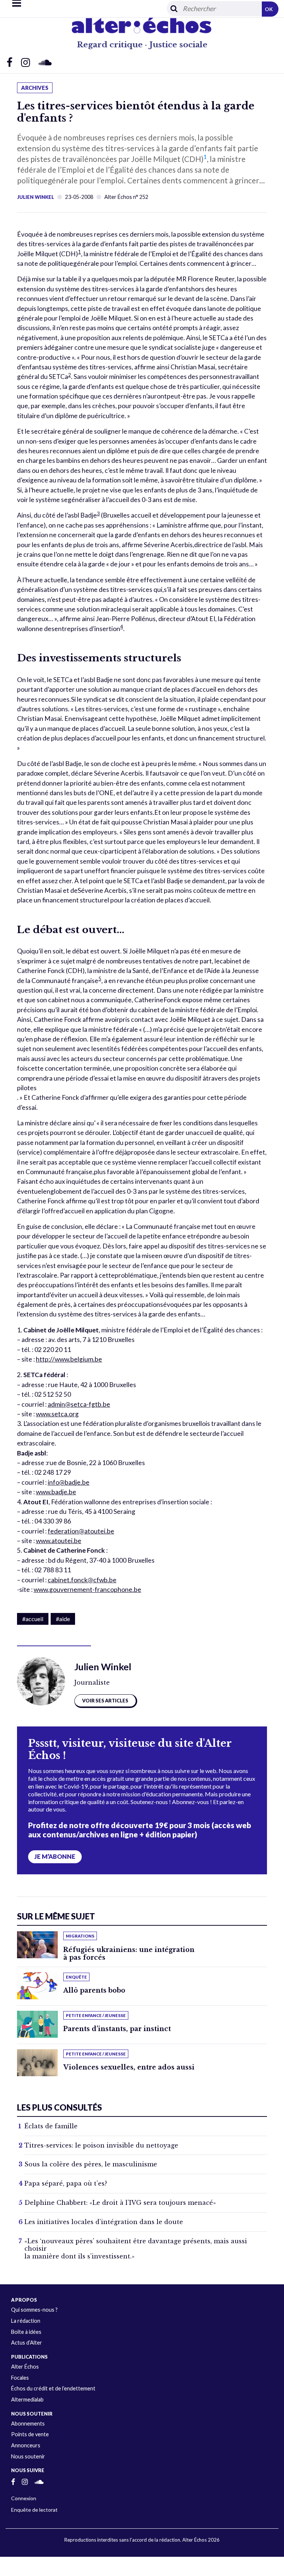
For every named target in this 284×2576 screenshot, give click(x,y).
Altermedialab (27, 2399)
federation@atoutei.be (81, 1531)
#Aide (63, 1619)
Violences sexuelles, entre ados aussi (129, 2067)
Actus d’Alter (27, 2343)
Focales (20, 2378)
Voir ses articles (105, 1701)
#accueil (33, 1619)
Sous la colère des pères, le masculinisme (91, 2164)
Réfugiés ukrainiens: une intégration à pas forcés (129, 1954)
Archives (35, 88)
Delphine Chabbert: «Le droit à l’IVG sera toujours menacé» (120, 2203)
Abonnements (28, 2424)
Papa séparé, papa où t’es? (66, 2183)
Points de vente (30, 2434)
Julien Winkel (35, 197)
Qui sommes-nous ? (34, 2310)
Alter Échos (25, 2367)
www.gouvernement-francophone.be (87, 1589)
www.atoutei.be (59, 1541)
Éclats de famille (51, 2126)
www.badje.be (56, 1492)
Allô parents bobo (94, 1990)
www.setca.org (57, 1414)
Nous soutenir (28, 2456)
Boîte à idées (26, 2332)
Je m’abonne (55, 1857)
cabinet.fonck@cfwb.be (82, 1580)
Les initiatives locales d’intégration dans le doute (104, 2222)
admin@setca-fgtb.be (79, 1404)
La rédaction (26, 2321)
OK (269, 9)
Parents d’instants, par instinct (117, 2029)
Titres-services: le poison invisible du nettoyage (101, 2145)
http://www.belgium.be (69, 1359)
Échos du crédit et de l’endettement (53, 2388)
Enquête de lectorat (34, 2510)
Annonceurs (26, 2445)
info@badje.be (69, 1482)
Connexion (24, 2498)
